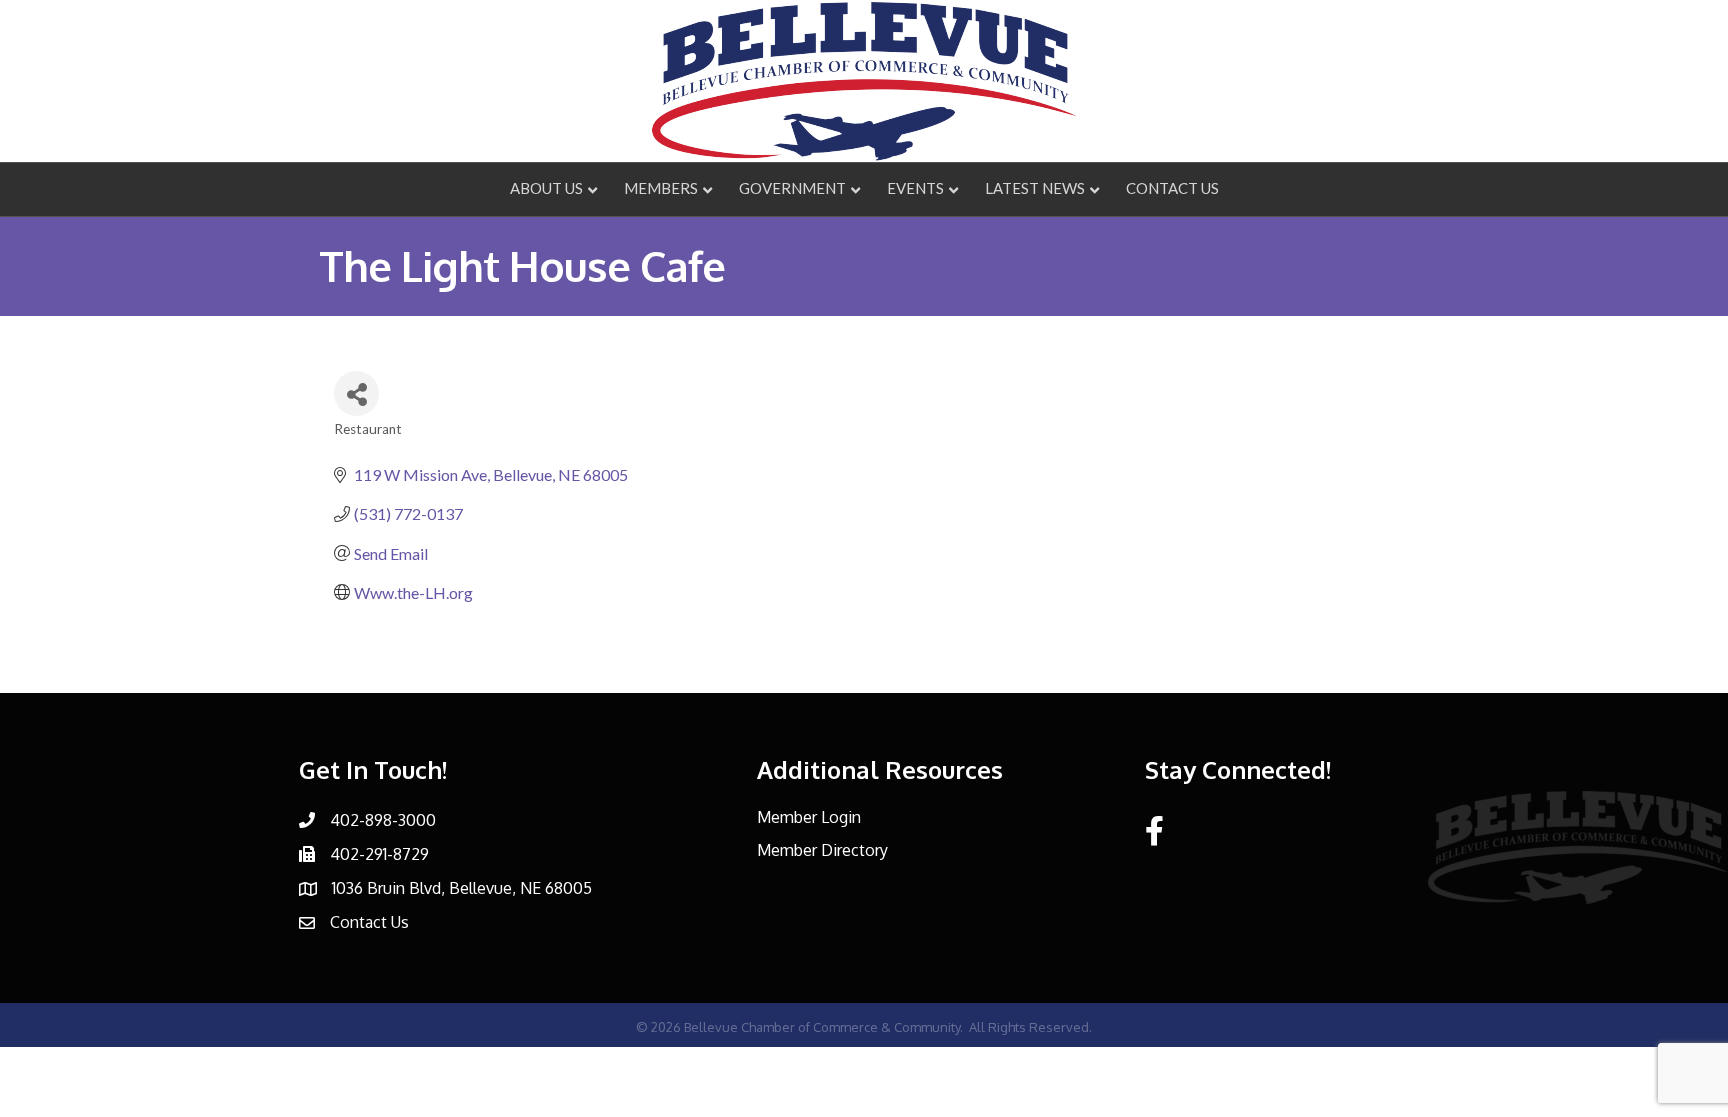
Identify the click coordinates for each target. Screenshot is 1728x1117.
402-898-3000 (383, 820)
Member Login (809, 817)
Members (661, 188)
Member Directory (822, 850)
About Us (546, 188)
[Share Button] (356, 393)
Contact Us (1172, 188)
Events (915, 188)
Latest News (1035, 188)
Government (792, 188)
